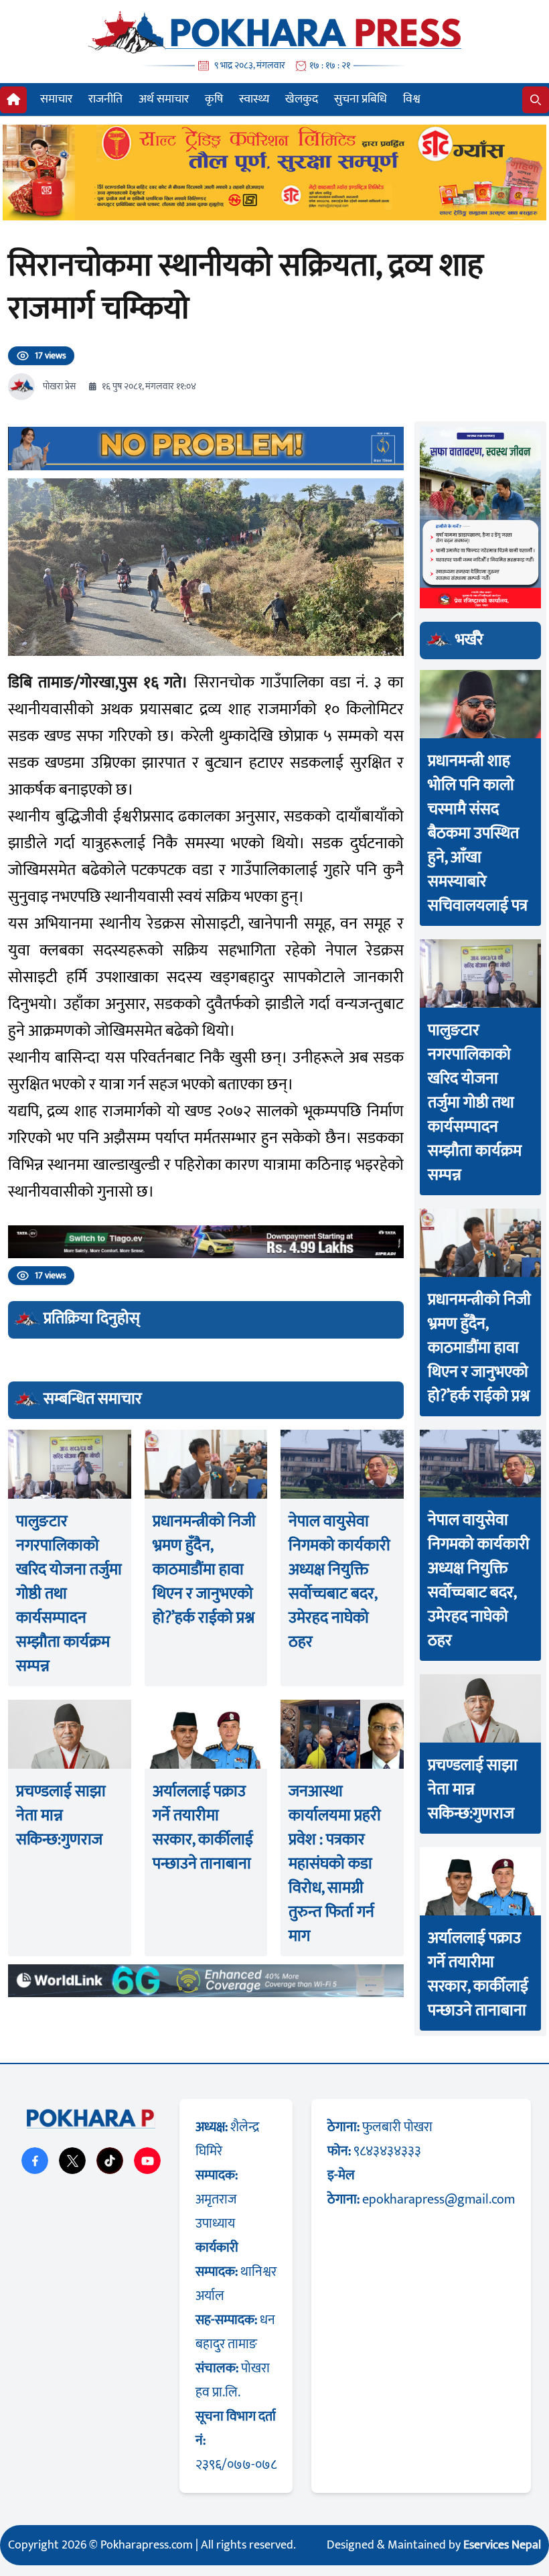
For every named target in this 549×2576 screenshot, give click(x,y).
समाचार (56, 99)
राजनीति (105, 99)
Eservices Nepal (502, 2545)
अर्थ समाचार (164, 99)
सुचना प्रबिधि (361, 99)
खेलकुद (302, 99)
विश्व (412, 99)
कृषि (214, 99)
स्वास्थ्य (254, 99)
